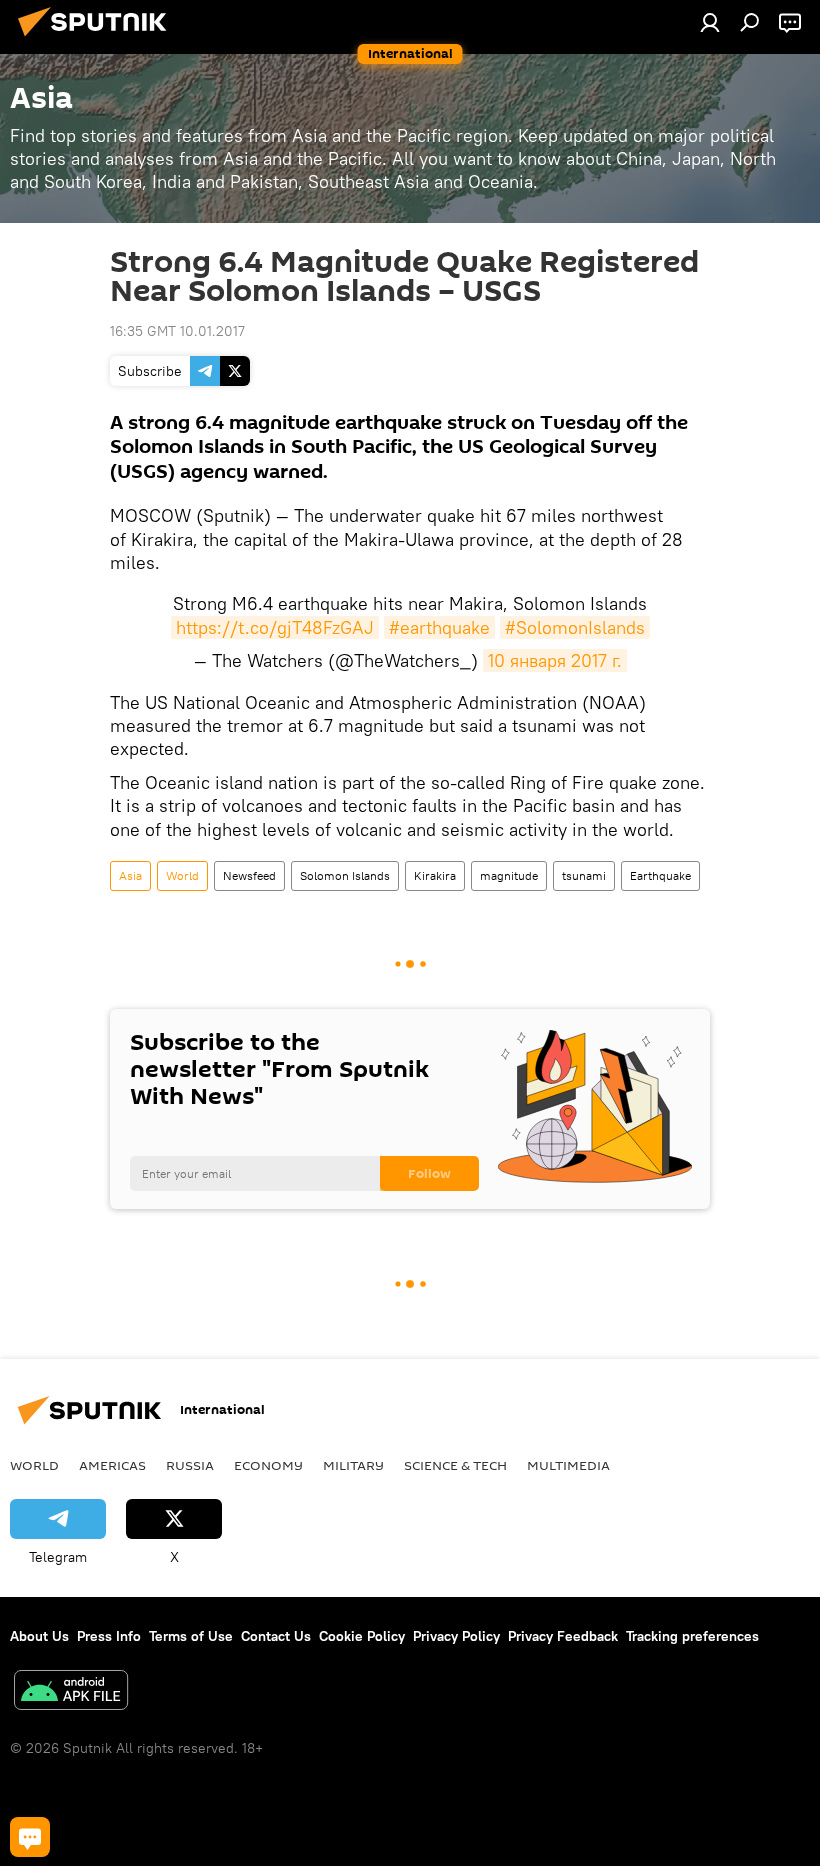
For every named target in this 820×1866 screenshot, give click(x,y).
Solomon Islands (345, 875)
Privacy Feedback (563, 1636)
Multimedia (568, 1465)
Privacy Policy (456, 1636)
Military (353, 1465)
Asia (130, 875)
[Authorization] (710, 22)
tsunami (584, 875)
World (182, 875)
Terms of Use (191, 1636)
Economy (268, 1465)
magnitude (509, 875)
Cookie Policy (362, 1636)
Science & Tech (455, 1465)
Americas (112, 1465)
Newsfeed (249, 875)
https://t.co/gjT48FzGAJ (275, 627)
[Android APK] (71, 1692)
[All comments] (30, 1837)
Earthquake (660, 875)
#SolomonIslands (575, 627)
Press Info (109, 1636)
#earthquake (439, 627)
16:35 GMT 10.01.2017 (177, 331)
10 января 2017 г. (555, 660)
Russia (190, 1465)
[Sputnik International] (98, 39)
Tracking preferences (692, 1636)
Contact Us (276, 1636)
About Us (39, 1636)
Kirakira (435, 875)
